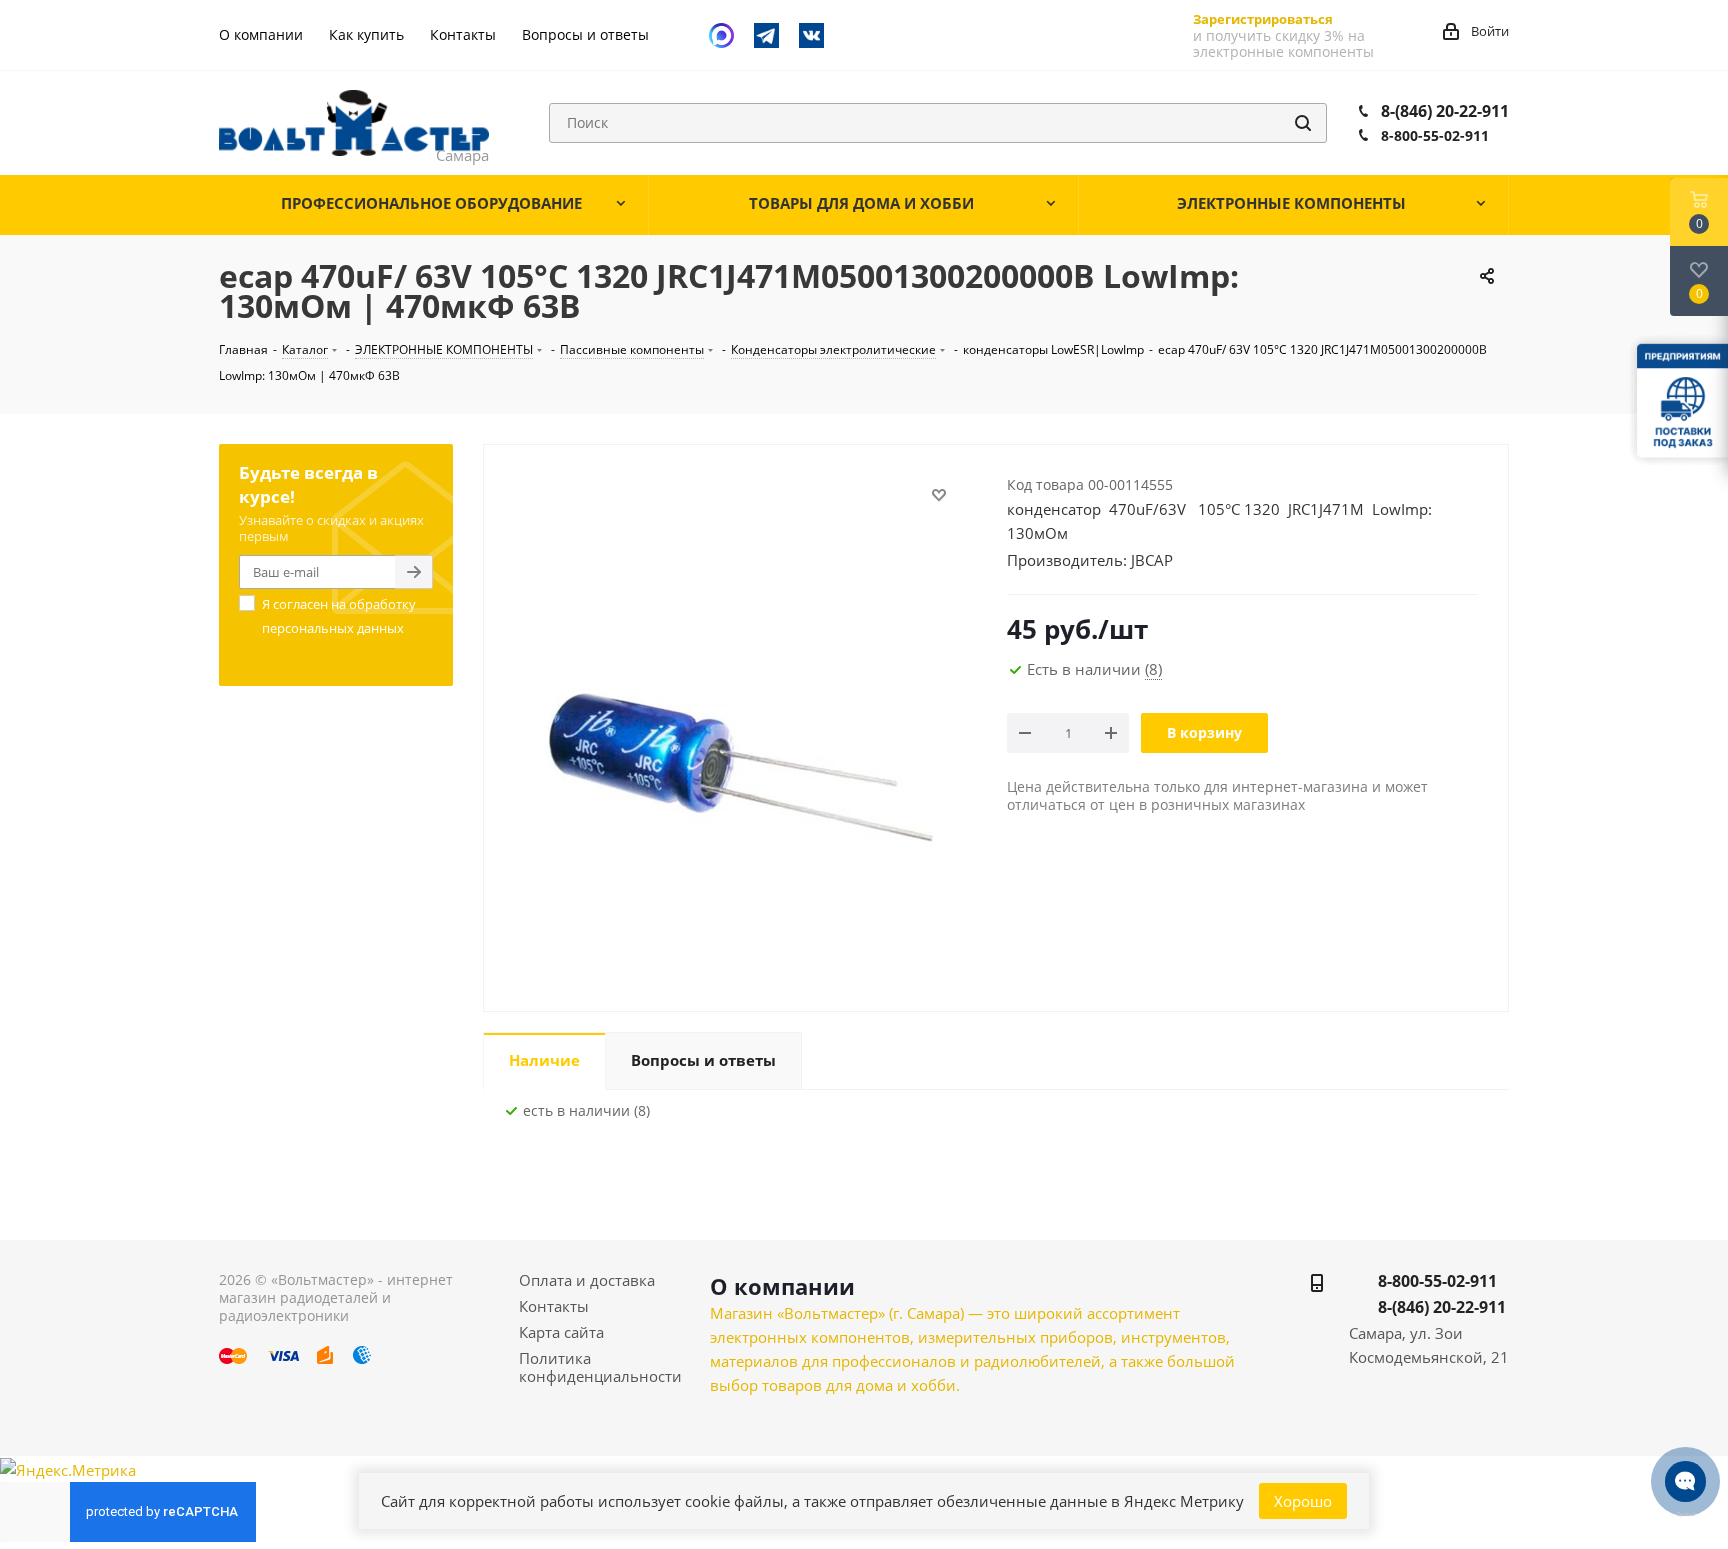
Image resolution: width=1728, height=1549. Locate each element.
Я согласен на (339, 616)
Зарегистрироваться (1263, 19)
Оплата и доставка (587, 1280)
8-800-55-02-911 (1435, 135)
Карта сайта (561, 1332)
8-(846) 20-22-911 (1445, 111)
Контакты (554, 1306)
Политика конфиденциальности (600, 1367)
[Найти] (1303, 123)
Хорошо (1303, 1501)
